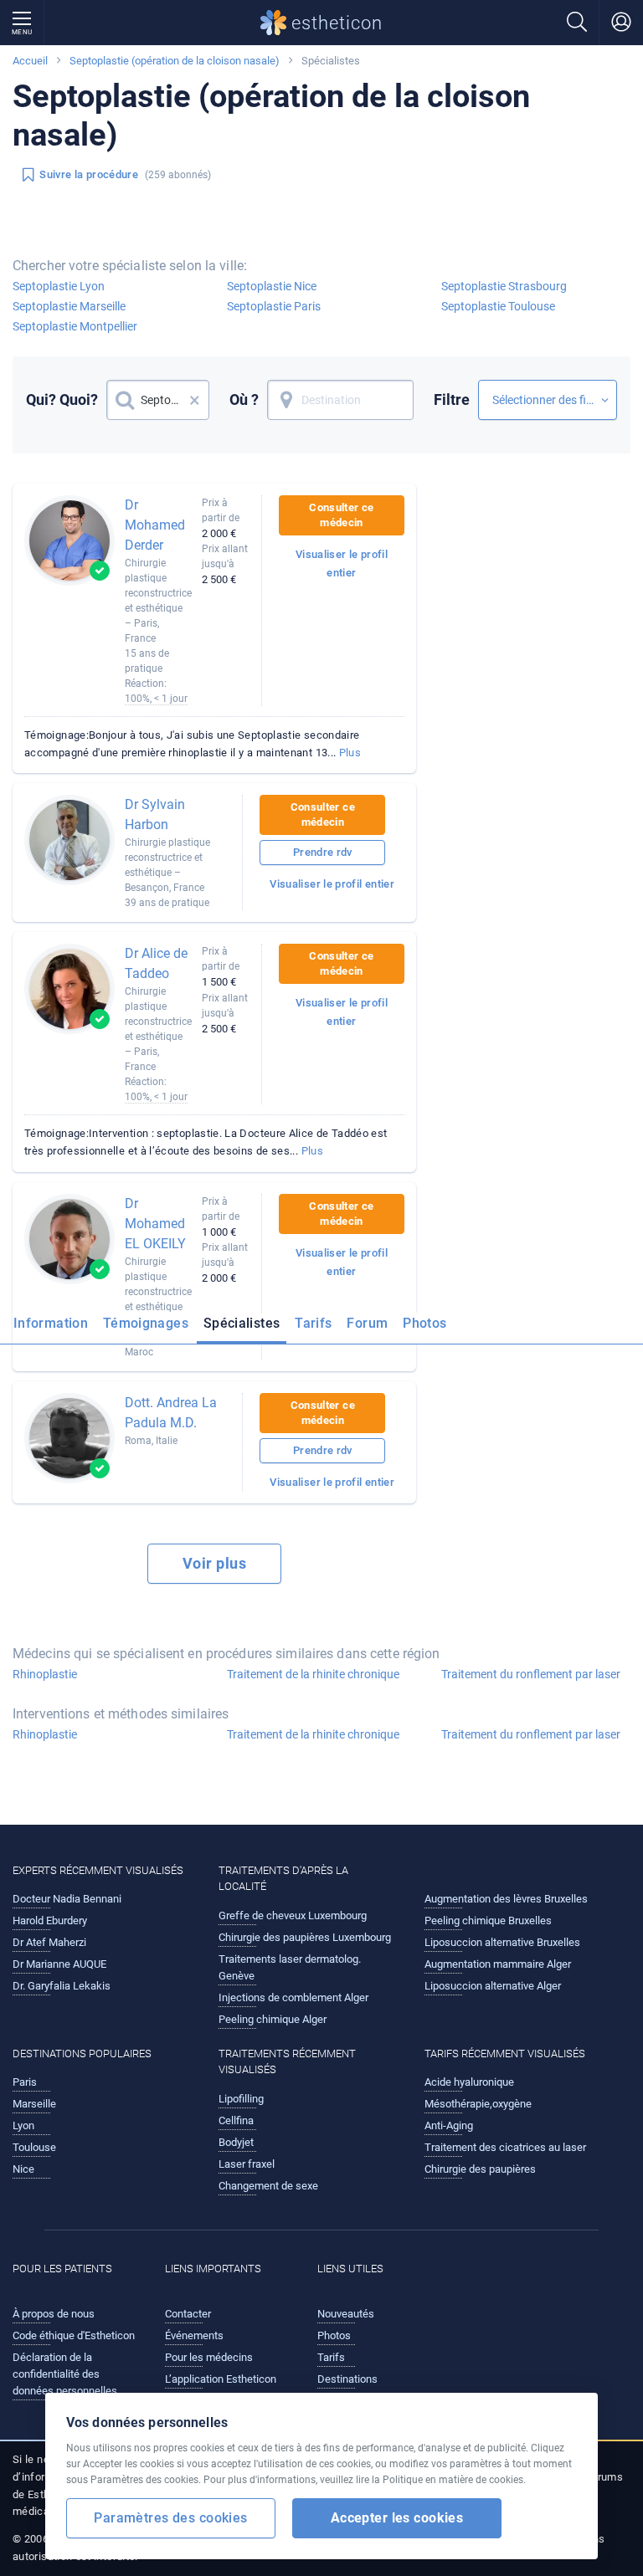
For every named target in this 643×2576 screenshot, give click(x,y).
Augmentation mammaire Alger (498, 1964)
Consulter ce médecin (341, 515)
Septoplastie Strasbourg (504, 286)
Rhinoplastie (45, 1674)
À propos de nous (54, 2314)
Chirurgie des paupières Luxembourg (305, 1937)
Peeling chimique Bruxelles (488, 1920)
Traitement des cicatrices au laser (505, 2147)
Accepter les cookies (397, 2518)
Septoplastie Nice (272, 286)
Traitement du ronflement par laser (531, 1674)
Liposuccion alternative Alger (493, 1986)
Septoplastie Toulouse (498, 306)
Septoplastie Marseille (69, 306)
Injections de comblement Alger (293, 1997)
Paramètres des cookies (170, 2518)
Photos (424, 1323)
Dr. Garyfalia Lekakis (62, 1986)
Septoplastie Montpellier (75, 326)
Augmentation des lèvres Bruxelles (506, 1899)
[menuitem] (54, 1329)
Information (51, 1323)
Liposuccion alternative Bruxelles (502, 1942)
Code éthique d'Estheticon (74, 2335)
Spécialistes (242, 1323)
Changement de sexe (268, 2186)
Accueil (30, 61)
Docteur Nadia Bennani (67, 1899)
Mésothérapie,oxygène (478, 2104)
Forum (367, 1323)
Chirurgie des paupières (480, 2169)
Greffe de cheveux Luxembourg (293, 1915)
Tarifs (313, 1323)
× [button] (195, 400)
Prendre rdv (323, 852)
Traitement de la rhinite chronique (313, 1674)
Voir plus (214, 1563)
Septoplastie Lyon (59, 286)
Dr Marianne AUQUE (59, 1964)
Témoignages (146, 1323)
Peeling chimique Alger (273, 2019)
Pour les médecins (209, 2357)
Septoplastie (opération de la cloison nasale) (175, 61)
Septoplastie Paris (274, 306)
